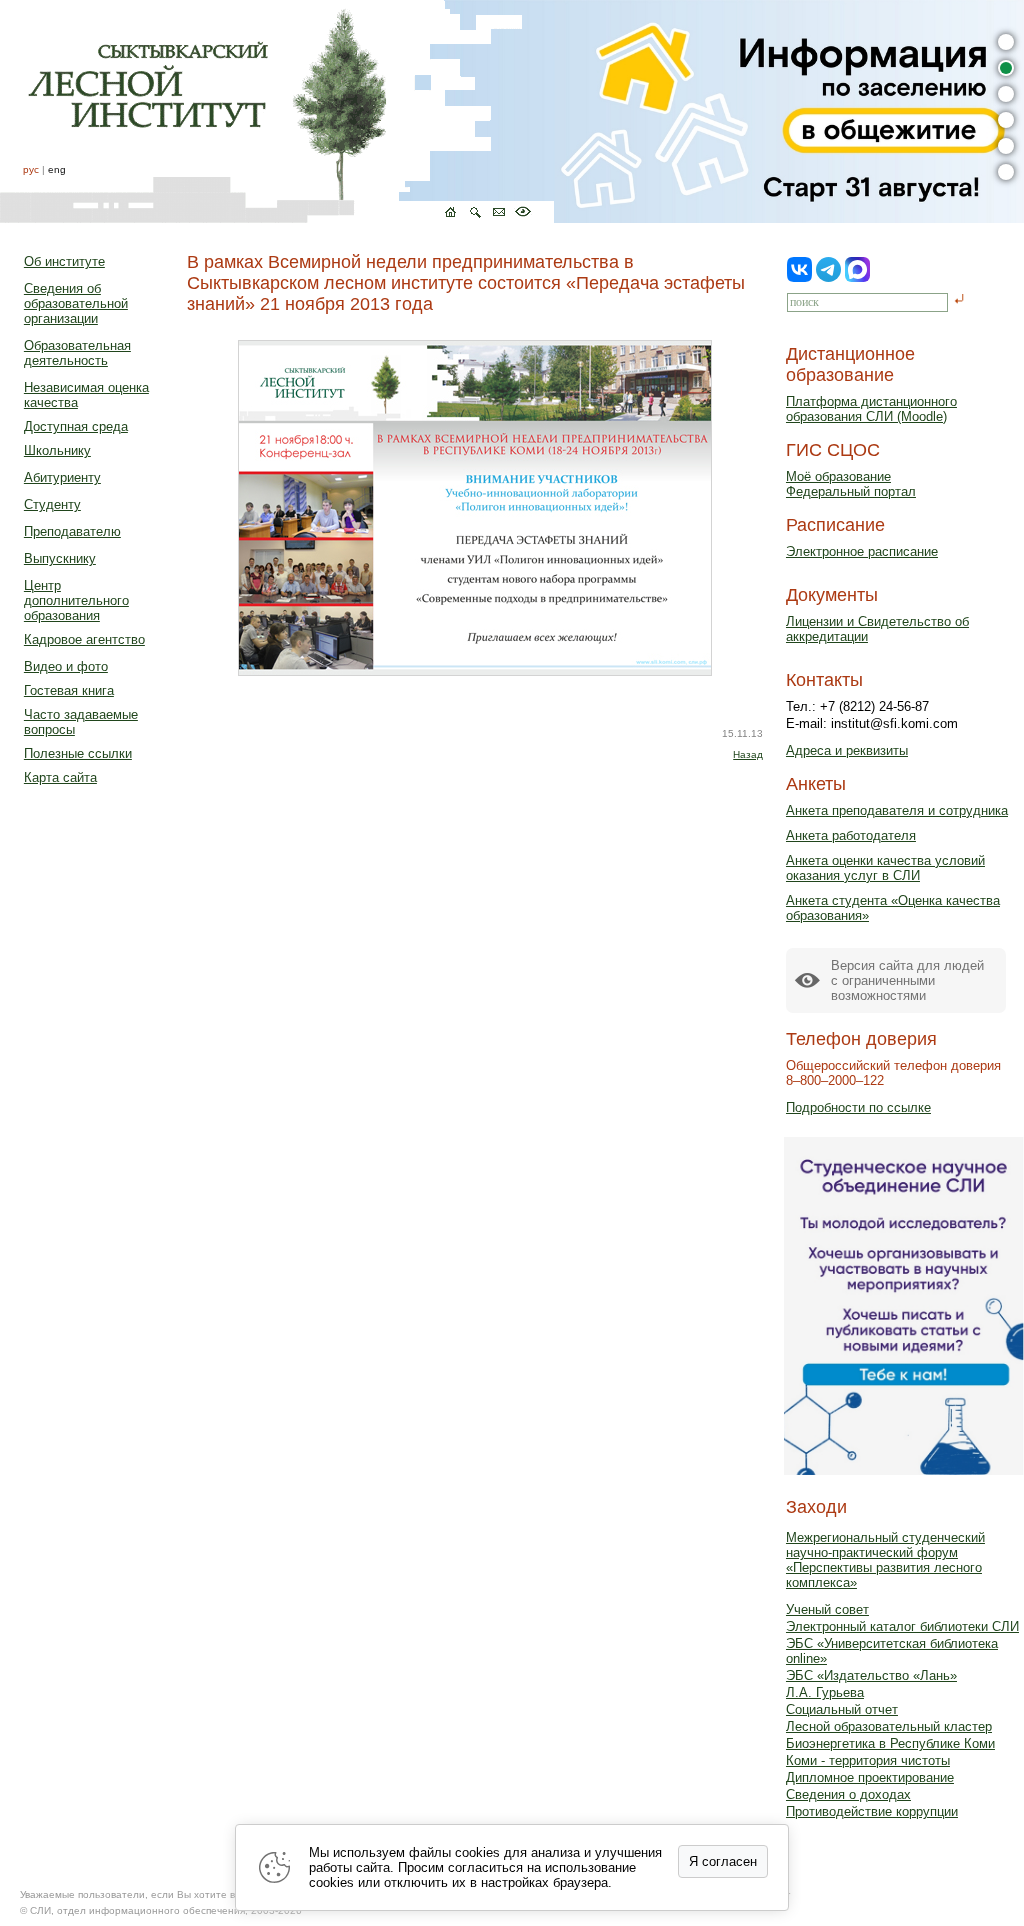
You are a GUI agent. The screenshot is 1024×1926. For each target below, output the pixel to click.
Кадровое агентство (84, 639)
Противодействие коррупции (872, 1811)
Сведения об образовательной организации (76, 303)
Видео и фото (66, 666)
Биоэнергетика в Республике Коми (890, 1743)
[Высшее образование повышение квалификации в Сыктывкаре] (277, 111)
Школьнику (57, 450)
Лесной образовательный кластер (889, 1726)
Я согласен (723, 1861)
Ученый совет (827, 1609)
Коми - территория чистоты (868, 1760)
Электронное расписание (862, 551)
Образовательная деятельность (77, 353)
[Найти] (959, 300)
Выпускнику (60, 558)
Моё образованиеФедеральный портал (851, 484)
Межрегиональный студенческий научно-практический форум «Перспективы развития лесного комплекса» (885, 1560)
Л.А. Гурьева (825, 1692)
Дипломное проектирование (870, 1777)
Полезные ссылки (78, 753)
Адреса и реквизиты (847, 750)
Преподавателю (72, 531)
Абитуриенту (62, 477)
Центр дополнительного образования (76, 600)
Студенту (52, 504)
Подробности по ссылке (858, 1107)
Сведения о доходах (848, 1794)
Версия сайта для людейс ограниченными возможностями (907, 980)
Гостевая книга (69, 690)
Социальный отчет (842, 1709)
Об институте (64, 261)
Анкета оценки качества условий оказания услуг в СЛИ (885, 868)
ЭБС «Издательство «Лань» (871, 1675)
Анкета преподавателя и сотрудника (897, 810)
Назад (748, 754)
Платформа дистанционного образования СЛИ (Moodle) (871, 409)
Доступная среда (76, 426)
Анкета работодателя (851, 835)
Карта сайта (60, 777)
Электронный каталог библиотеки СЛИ (902, 1626)
